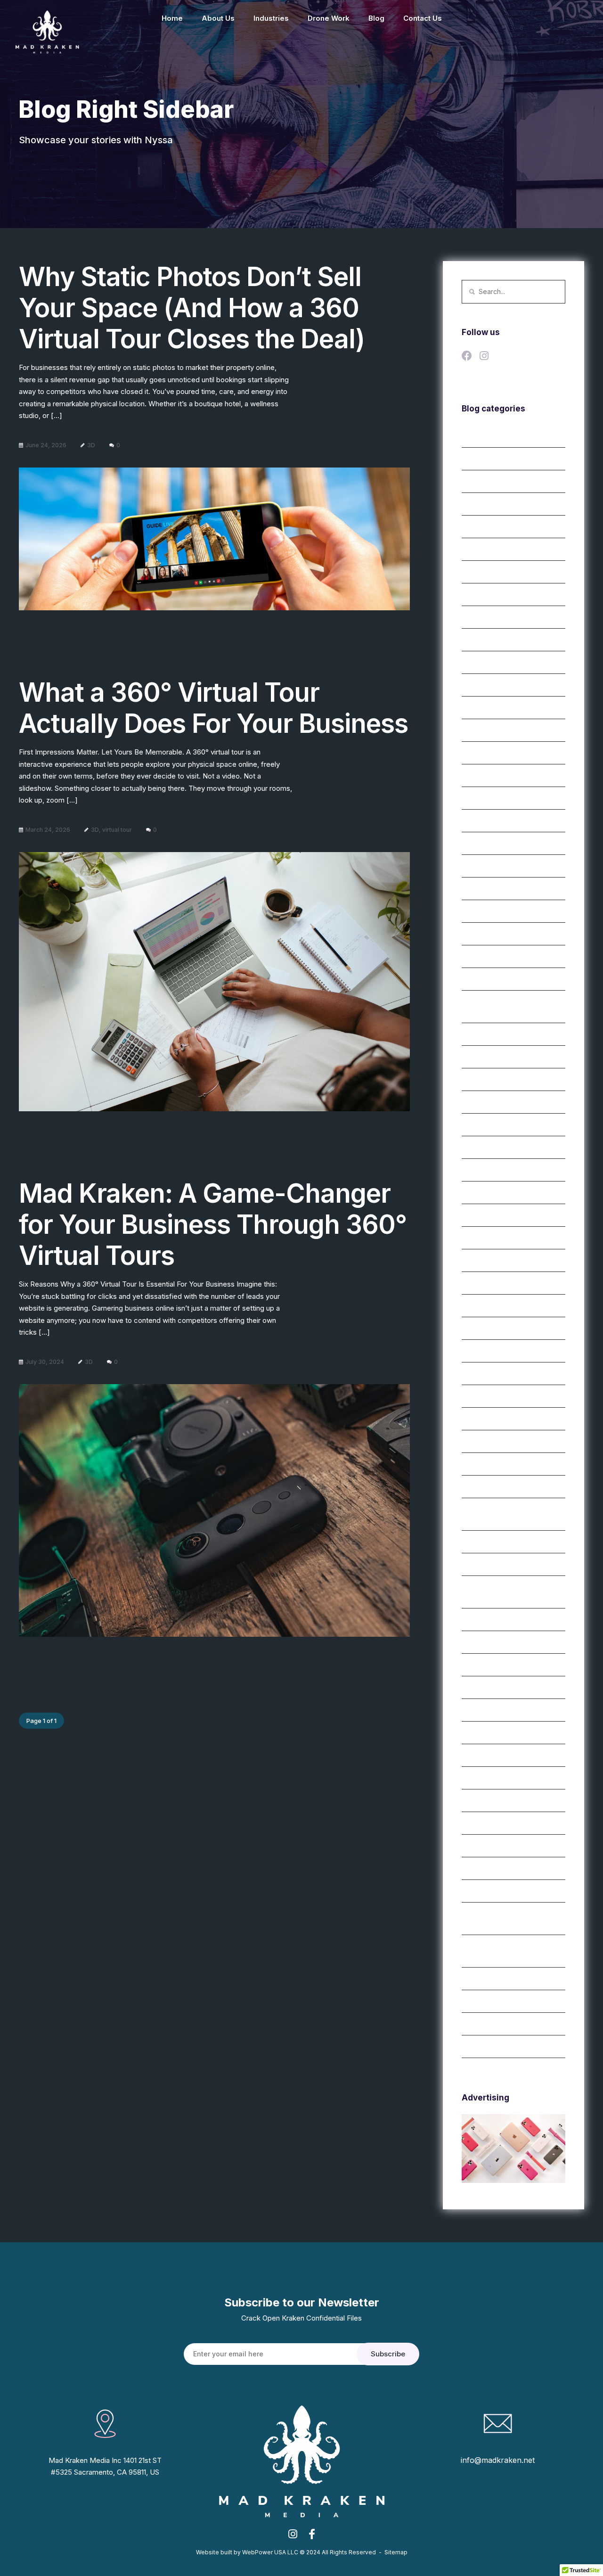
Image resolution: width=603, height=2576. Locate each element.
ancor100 (476, 595)
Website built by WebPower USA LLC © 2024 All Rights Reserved (286, 2552)
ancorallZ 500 (483, 685)
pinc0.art (475, 1080)
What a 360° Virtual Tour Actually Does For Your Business (213, 708)
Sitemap (396, 2552)
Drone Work (329, 18)
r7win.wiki (476, 1215)
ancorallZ (476, 640)
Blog (376, 18)
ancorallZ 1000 (485, 663)
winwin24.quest (485, 1846)
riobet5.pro (478, 1306)
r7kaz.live (476, 1193)
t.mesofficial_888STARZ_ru (502, 1565)
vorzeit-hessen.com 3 (495, 1688)
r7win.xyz (476, 1238)
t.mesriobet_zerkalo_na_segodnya (513, 1587)
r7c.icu (472, 1148)
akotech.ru (478, 550)
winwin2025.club (487, 1778)
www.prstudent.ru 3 (491, 1891)
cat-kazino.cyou (486, 821)
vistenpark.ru (481, 1665)
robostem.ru (480, 1329)
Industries (271, 18)
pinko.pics (477, 1125)
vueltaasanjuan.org (490, 1710)
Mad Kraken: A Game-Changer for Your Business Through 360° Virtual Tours (213, 1224)
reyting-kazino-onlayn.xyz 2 (504, 1261)
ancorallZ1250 (483, 708)
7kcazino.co (480, 527)
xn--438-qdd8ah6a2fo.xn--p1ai (509, 1914)
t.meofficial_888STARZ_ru (500, 1442)
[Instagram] (487, 357)
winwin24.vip (481, 1869)
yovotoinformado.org (494, 2024)
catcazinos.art (483, 844)
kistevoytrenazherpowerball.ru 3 (510, 1002)
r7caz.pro (476, 1170)
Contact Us (423, 18)
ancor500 (477, 617)
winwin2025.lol (484, 1801)
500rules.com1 (483, 504)
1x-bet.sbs (477, 436)
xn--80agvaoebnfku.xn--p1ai (505, 1979)
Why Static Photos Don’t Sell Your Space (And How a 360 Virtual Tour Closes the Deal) (192, 308)
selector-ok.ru (483, 1396)
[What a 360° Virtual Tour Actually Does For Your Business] (214, 982)
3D (91, 445)
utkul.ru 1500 (481, 1620)
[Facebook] (469, 357)
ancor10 (474, 572)
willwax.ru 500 (483, 1756)
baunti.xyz (477, 776)
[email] (312, 2537)
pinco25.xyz (480, 1102)
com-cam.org (482, 889)
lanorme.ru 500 (485, 1034)
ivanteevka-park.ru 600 (497, 957)
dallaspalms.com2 (488, 934)
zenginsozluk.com (489, 2047)
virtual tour (117, 830)
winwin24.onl (481, 1823)
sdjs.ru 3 (474, 1374)
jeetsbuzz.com (484, 979)
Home (172, 18)
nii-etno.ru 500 (484, 1057)
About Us (218, 18)
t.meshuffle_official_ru (494, 1542)
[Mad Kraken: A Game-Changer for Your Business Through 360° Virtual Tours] (214, 1510)
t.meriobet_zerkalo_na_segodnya (511, 1510)
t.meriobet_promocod (494, 1487)
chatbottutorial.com (491, 866)
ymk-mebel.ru (482, 2002)
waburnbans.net (486, 1733)
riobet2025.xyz (484, 1283)
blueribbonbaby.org (491, 798)
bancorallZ (478, 753)
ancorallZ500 (482, 730)
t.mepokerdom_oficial (494, 1464)
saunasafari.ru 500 (490, 1351)
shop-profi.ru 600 (489, 1419)
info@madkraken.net (498, 2460)
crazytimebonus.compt (496, 911)
